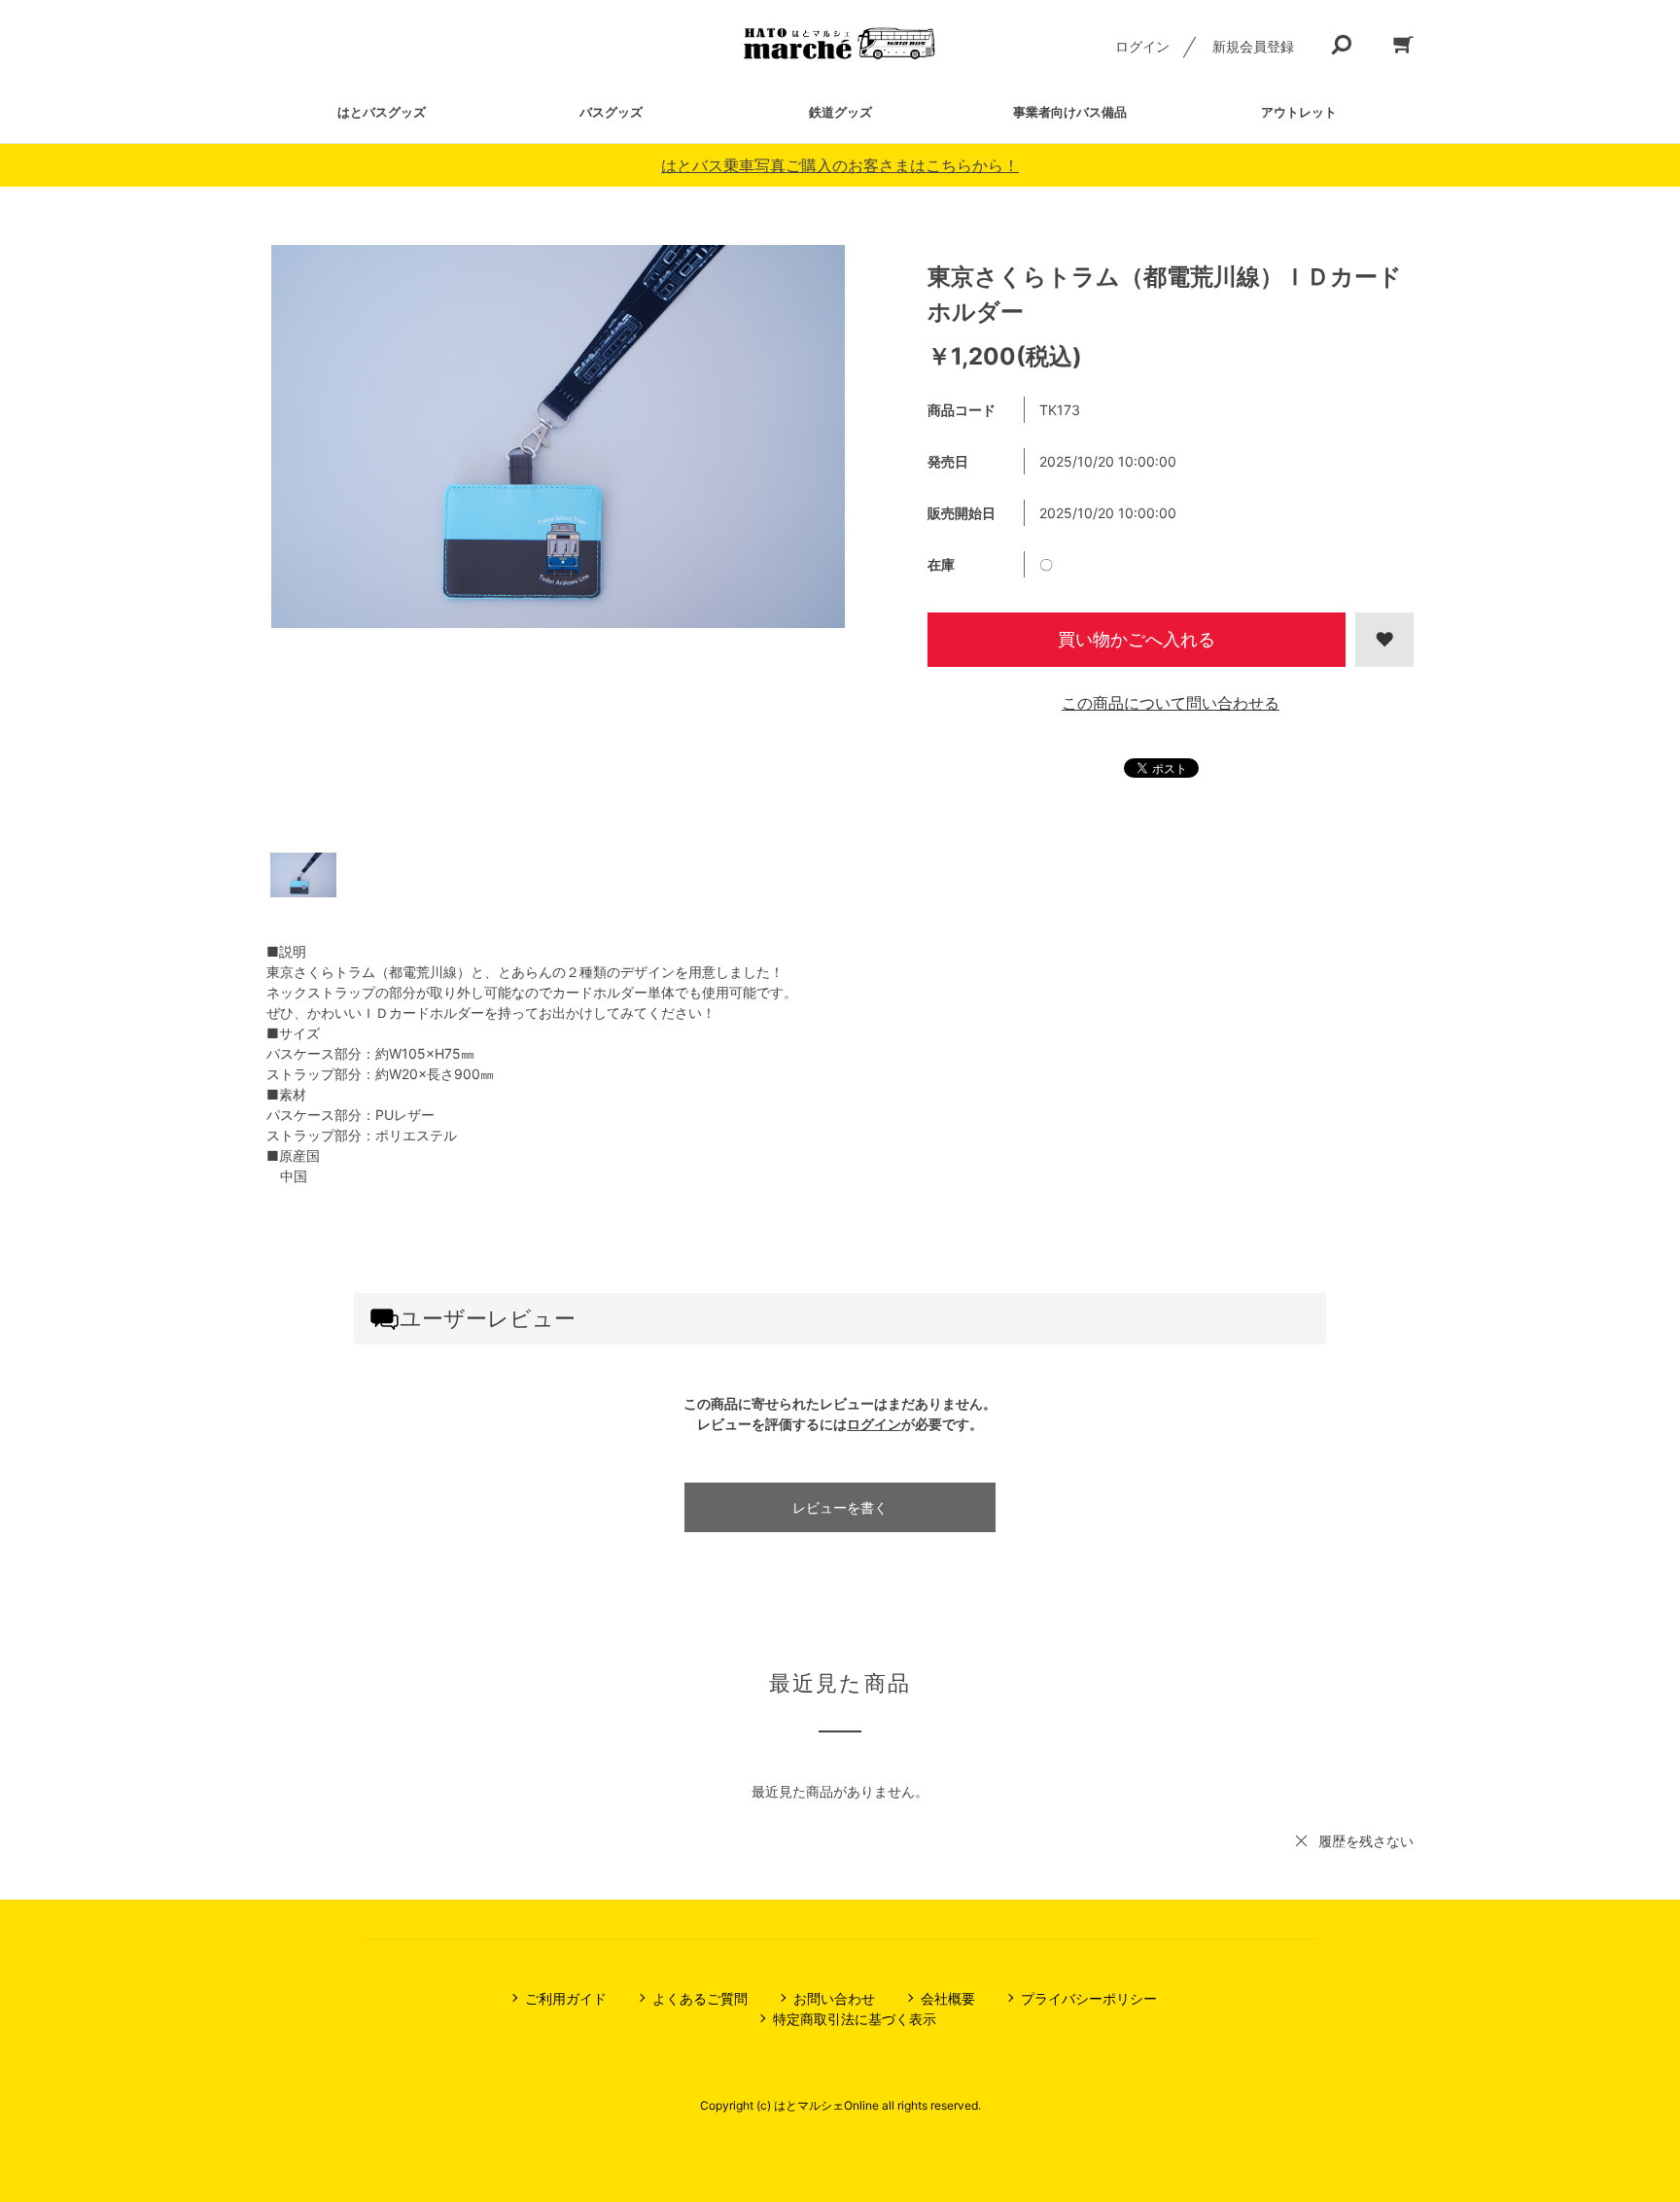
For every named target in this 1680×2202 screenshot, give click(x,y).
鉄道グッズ (840, 112)
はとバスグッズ (382, 112)
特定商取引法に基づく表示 (855, 2019)
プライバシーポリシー (1089, 1998)
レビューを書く (840, 1507)
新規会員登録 (1253, 46)
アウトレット (1299, 112)
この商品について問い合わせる (1171, 703)
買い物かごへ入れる (1137, 639)
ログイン (1142, 46)
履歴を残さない (1366, 1841)
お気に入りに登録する (1384, 640)
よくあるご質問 (700, 1998)
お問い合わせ (834, 1998)
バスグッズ (611, 112)
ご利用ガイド (566, 1998)
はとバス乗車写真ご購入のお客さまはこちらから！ (840, 165)
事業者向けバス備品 (1070, 112)
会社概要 (948, 1998)
